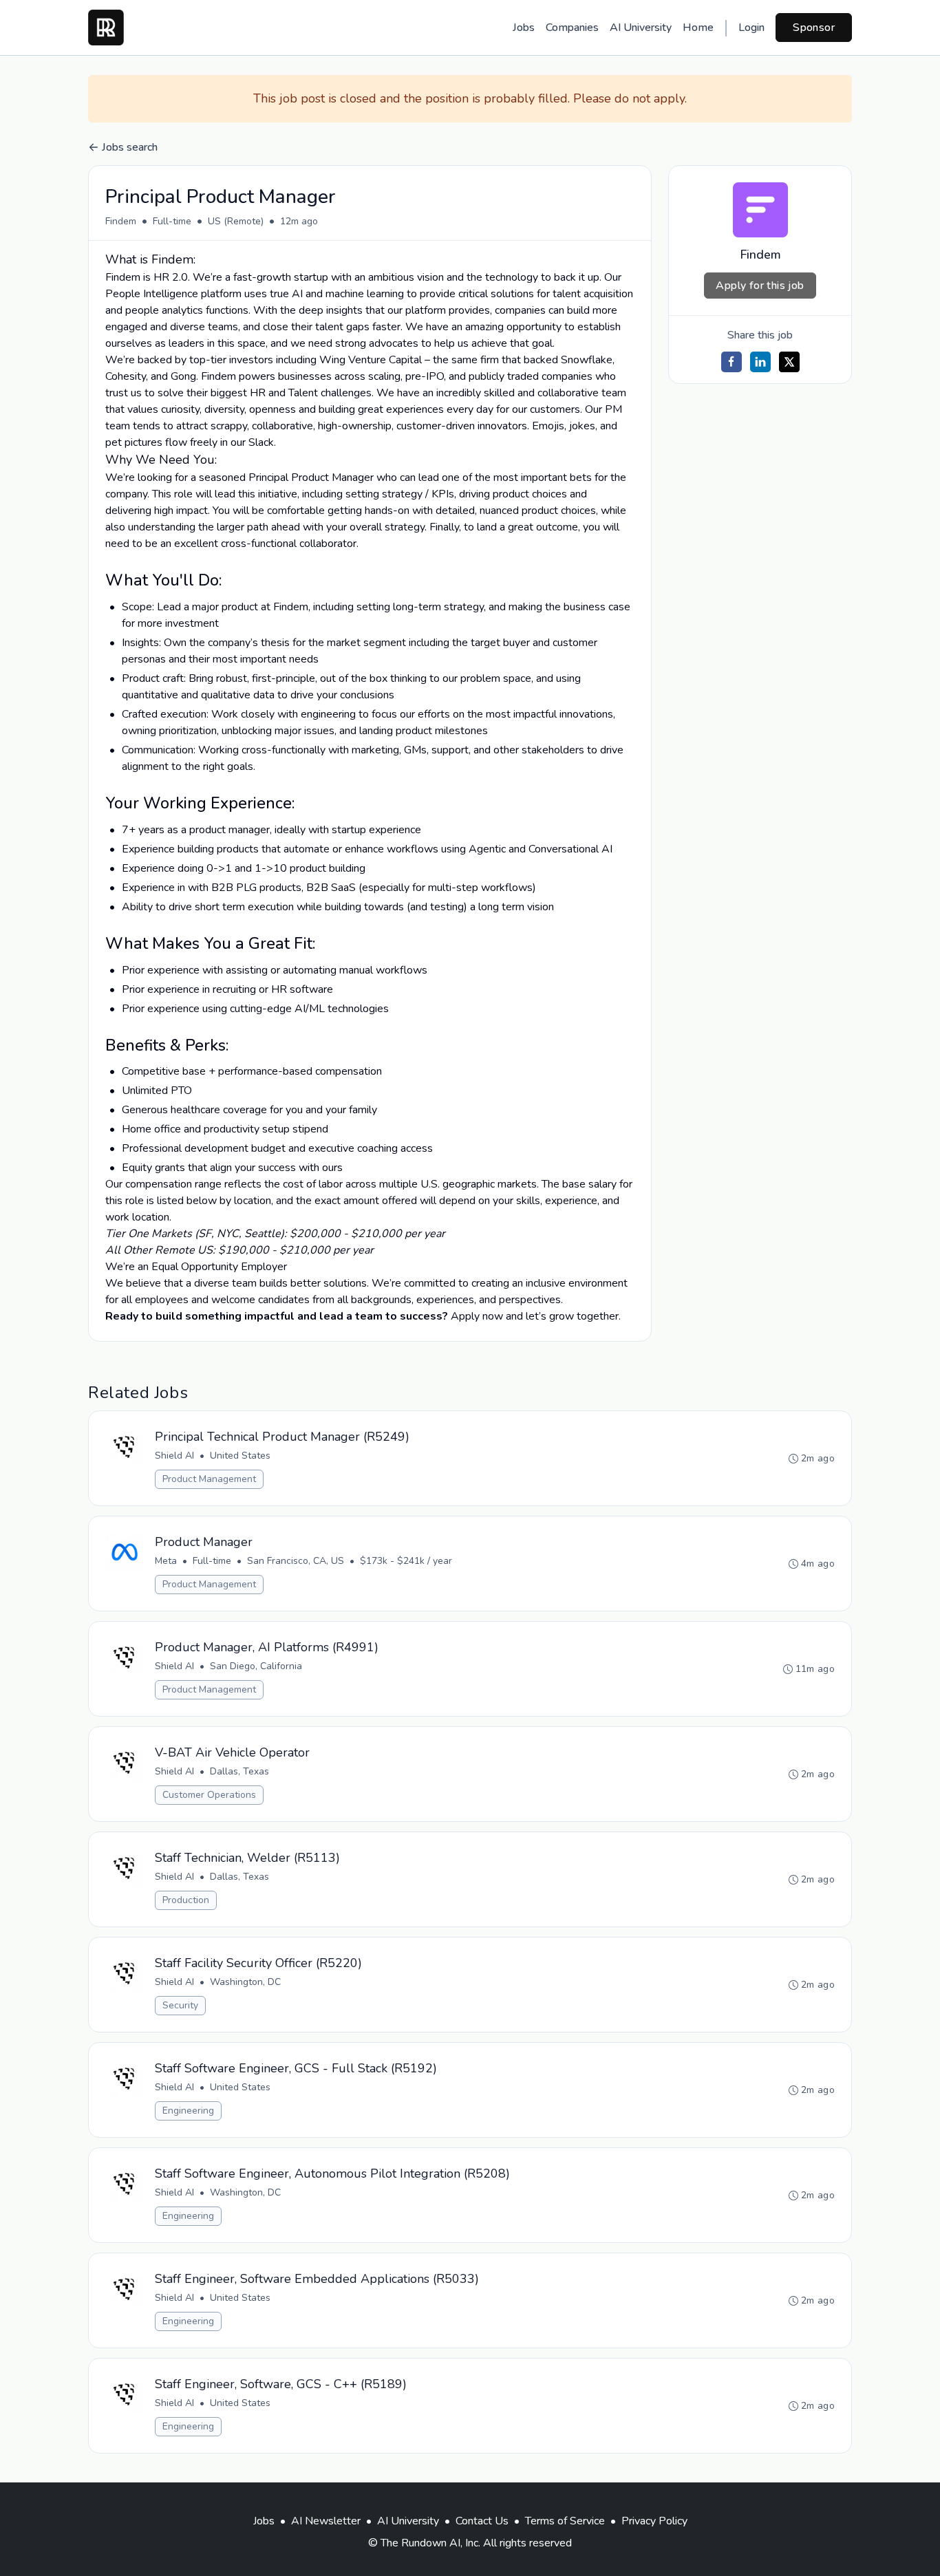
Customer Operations (209, 1795)
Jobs (524, 28)
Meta (166, 1561)
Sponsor (814, 28)
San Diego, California (256, 1666)
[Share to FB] (731, 362)
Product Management (209, 1479)
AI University (641, 28)
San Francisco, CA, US (296, 1561)
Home (698, 28)
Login (751, 28)
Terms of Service (565, 2521)
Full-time (172, 221)
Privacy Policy (654, 2521)
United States (240, 1456)
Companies (572, 28)
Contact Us (482, 2521)
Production (186, 1900)
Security (180, 2005)
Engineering (188, 2111)
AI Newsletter (326, 2521)
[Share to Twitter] (789, 362)
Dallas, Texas (239, 1771)
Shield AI (174, 1456)
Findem (121, 221)
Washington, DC (245, 1982)
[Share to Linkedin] (760, 362)
